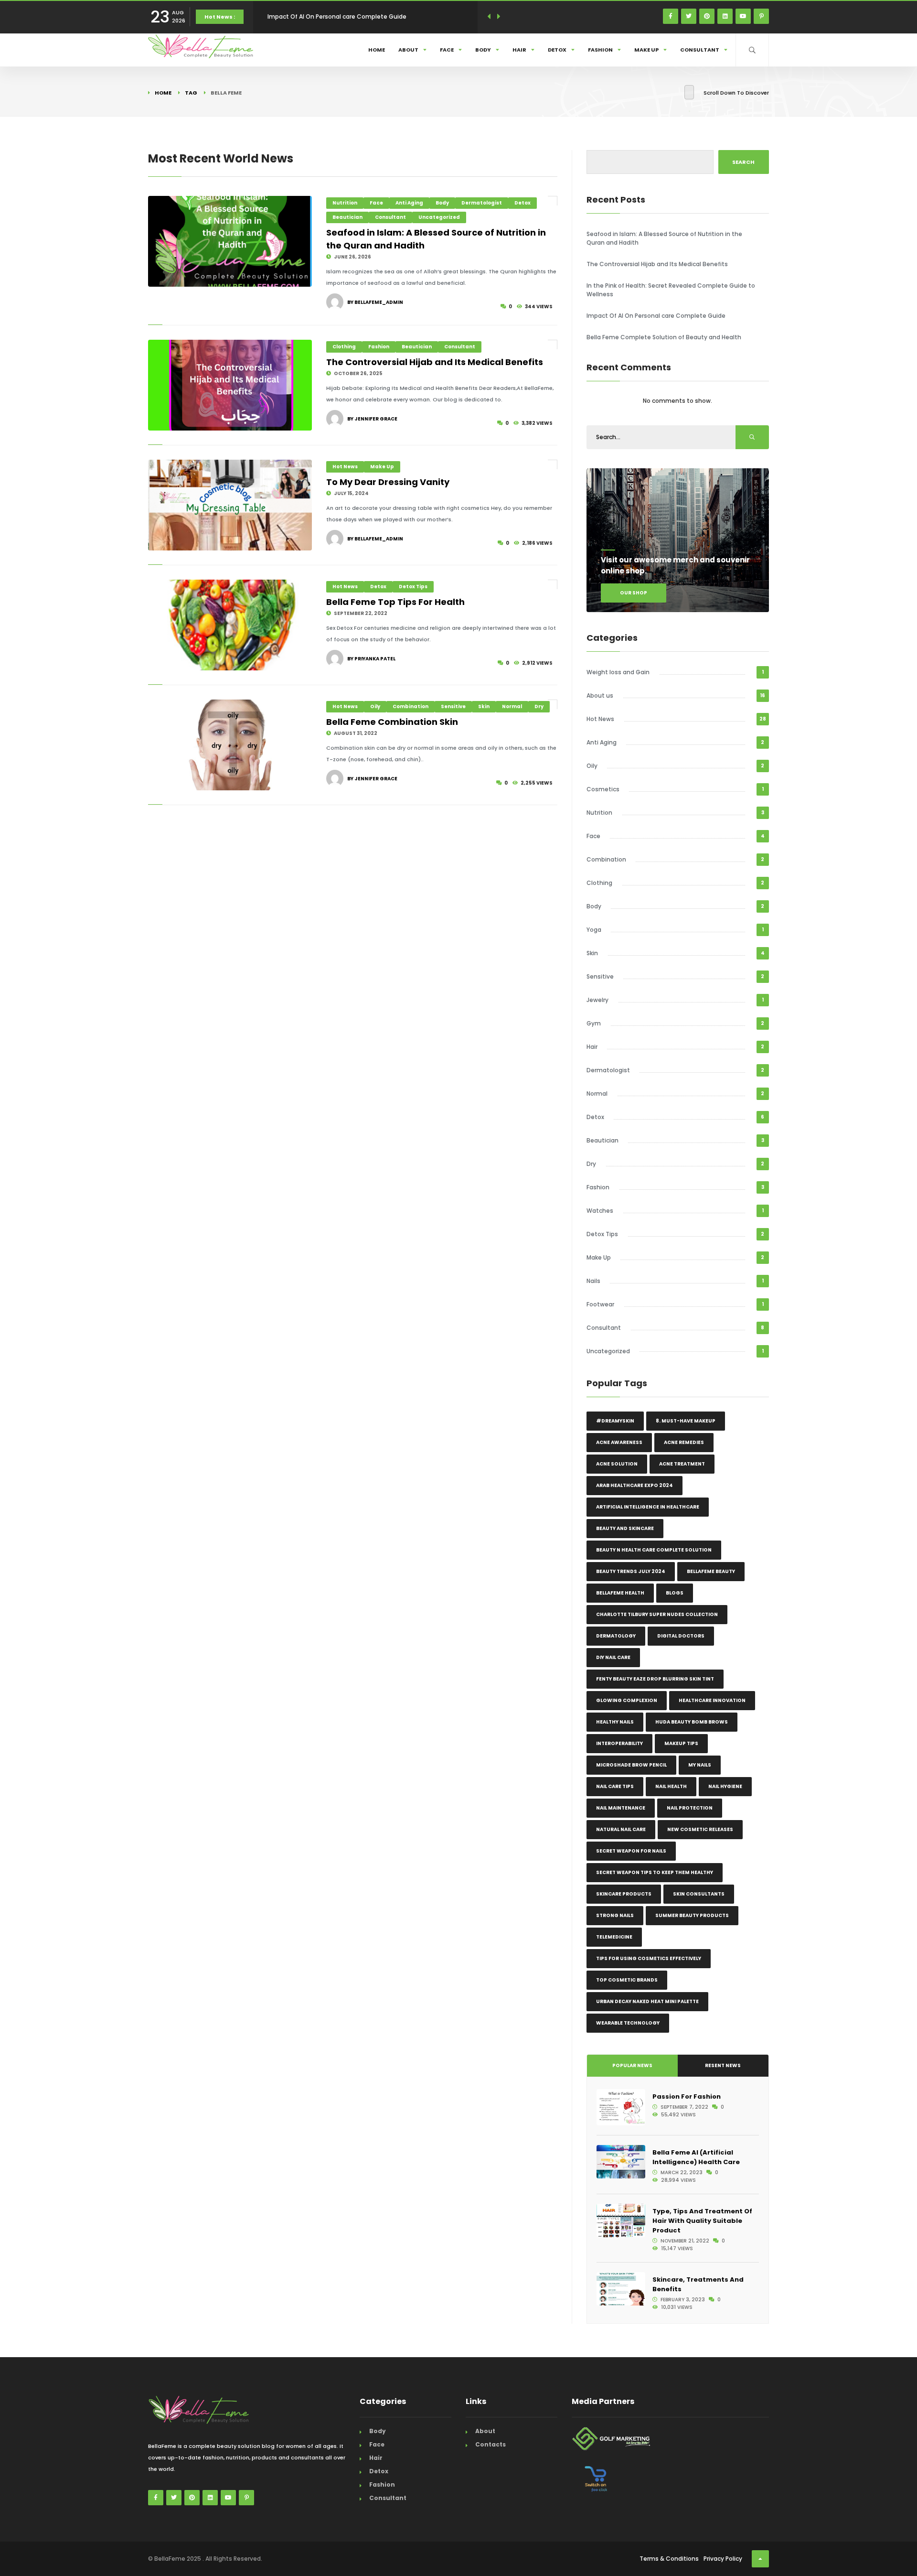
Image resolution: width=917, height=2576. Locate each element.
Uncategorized (439, 217)
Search (743, 162)
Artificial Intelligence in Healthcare (648, 1507)
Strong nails (615, 1915)
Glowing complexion (627, 1700)
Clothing (344, 347)
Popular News (632, 2065)
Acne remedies (684, 1442)
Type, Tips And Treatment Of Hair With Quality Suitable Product (702, 2221)
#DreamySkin (615, 1421)
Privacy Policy (723, 2559)
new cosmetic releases (700, 1829)
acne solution (617, 1464)
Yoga (594, 930)
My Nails (700, 1765)
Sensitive (453, 706)
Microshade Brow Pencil (631, 1765)
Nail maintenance (621, 1808)
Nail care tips (615, 1786)
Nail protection (690, 1808)
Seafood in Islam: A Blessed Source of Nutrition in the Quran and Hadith (664, 238)
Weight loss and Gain (618, 672)
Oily (375, 706)
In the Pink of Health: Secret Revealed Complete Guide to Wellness (671, 290)
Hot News (345, 467)
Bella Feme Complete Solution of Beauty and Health (345, 16)
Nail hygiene (725, 1786)
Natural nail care (621, 1829)
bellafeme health (620, 1593)
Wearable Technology (628, 2023)
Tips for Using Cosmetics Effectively (649, 1958)
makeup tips (681, 1743)
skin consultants (699, 1894)
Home (377, 50)
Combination (411, 706)
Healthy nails (615, 1722)
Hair (519, 50)
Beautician (347, 217)
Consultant (700, 50)
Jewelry (597, 1000)
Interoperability (619, 1743)
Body (483, 50)
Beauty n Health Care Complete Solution (654, 1550)
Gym (594, 1023)
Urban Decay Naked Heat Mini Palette (647, 2001)
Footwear (600, 1304)
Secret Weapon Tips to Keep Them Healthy (655, 1872)
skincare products (624, 1894)
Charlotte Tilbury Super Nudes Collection (657, 1614)
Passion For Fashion (687, 2096)
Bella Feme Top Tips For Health (395, 602)
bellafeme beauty (711, 1571)
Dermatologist (482, 203)
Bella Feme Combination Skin (392, 722)
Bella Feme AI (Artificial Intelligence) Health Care (696, 2157)
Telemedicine (614, 1937)
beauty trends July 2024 (631, 1571)
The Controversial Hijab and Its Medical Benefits (435, 362)
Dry (539, 706)
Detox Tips (413, 587)
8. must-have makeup (686, 1421)
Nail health (671, 1786)
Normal (512, 706)
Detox (557, 50)
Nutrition (345, 203)
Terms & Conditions (669, 2559)
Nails (593, 1281)
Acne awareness (619, 1442)
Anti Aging (409, 203)
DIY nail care (613, 1657)
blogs (675, 1593)
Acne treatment (682, 1464)
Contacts (490, 2444)
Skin (484, 706)
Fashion (600, 50)
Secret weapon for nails (631, 1851)
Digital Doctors (681, 1636)
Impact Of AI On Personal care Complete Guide (656, 316)
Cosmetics (603, 789)
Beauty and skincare (625, 1528)
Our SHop (634, 593)
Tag (191, 93)
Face (447, 50)
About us (600, 695)
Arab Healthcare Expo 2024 (634, 1485)
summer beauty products (692, 1915)
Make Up (646, 50)
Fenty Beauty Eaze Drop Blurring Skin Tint (655, 1679)
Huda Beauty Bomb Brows (692, 1722)
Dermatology (616, 1636)
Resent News (723, 2065)
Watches (600, 1211)
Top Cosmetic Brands (627, 1980)
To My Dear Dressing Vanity (388, 482)
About (408, 50)
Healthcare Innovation (712, 1700)
